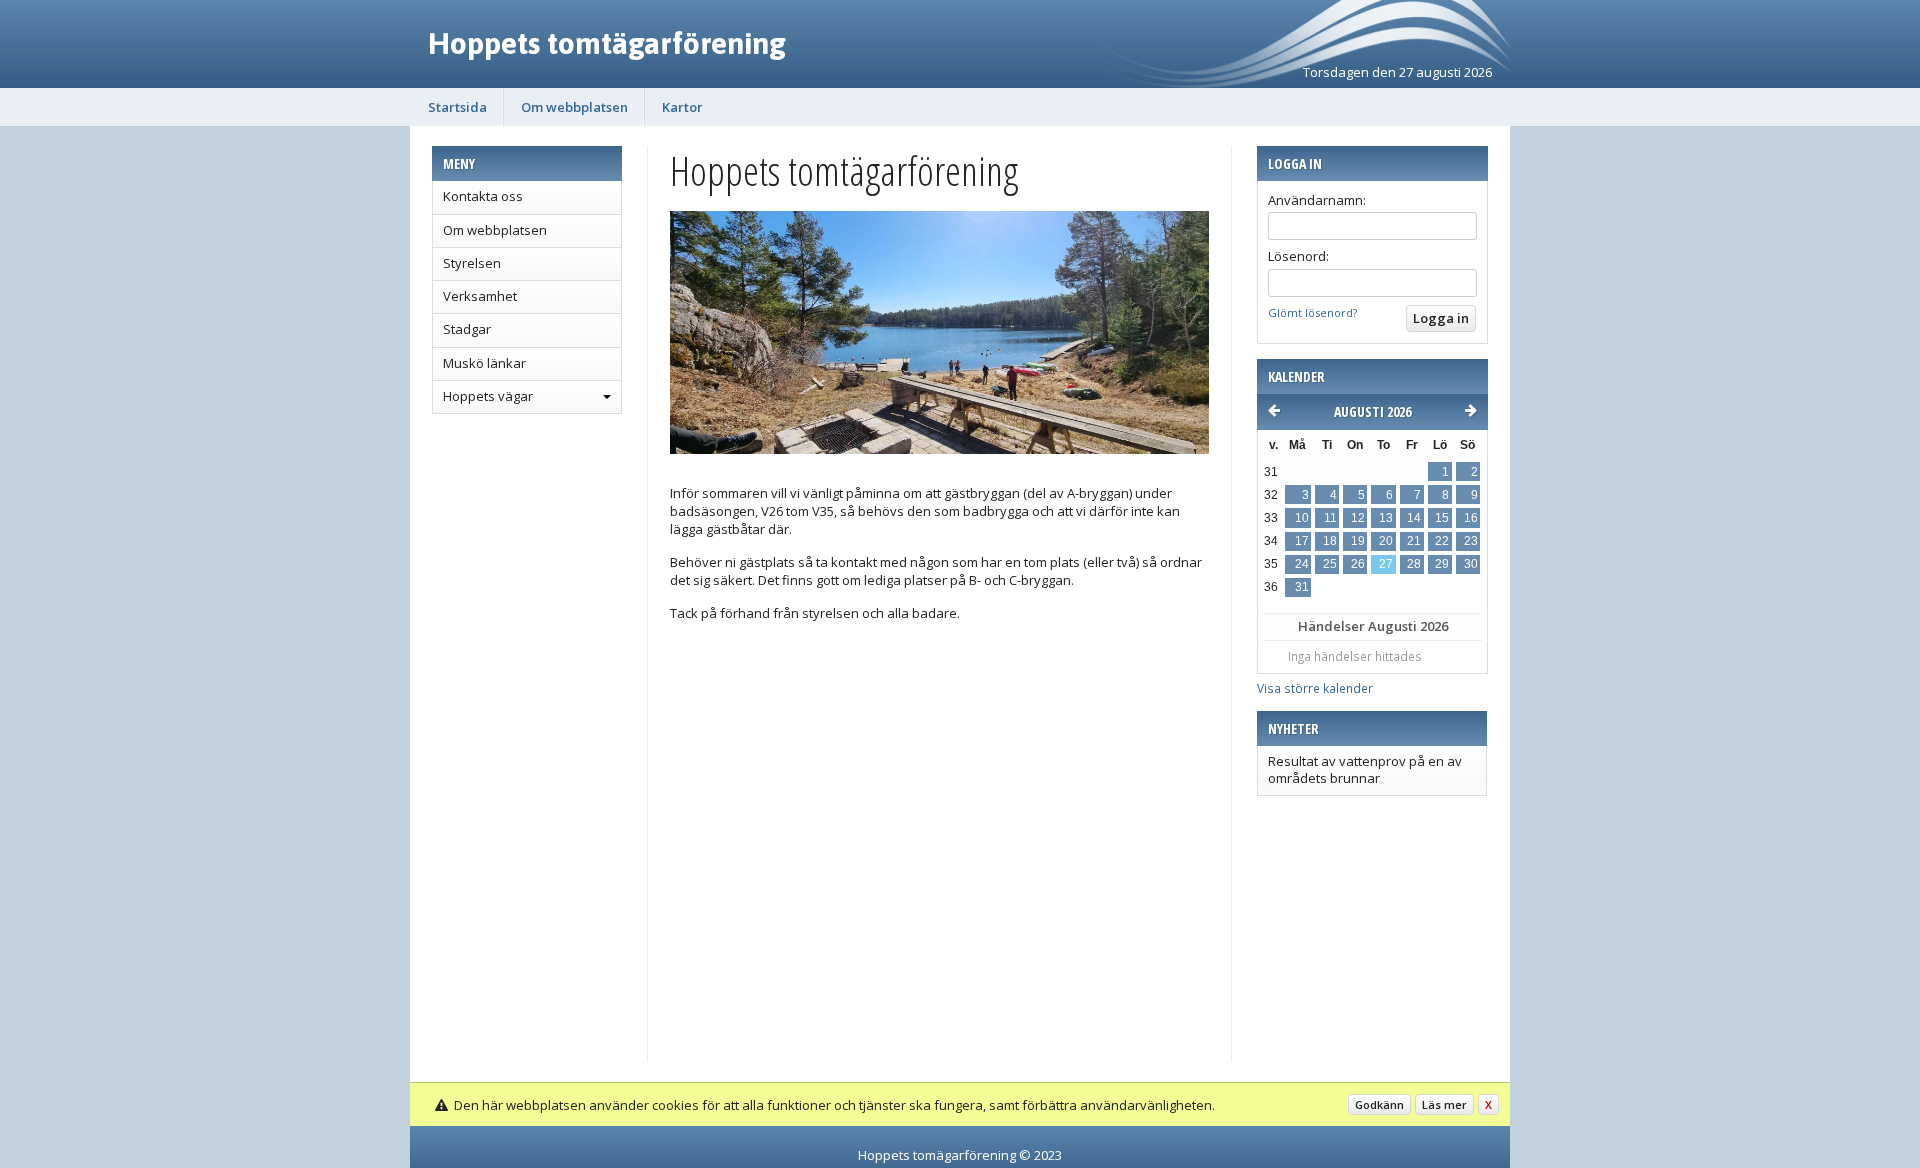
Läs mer (1444, 1104)
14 (1414, 518)
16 (1471, 518)
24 (1302, 564)
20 (1386, 541)
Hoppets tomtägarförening (607, 43)
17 (1302, 541)
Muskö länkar (484, 363)
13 (1386, 518)
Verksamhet (480, 296)
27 (1386, 564)
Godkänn (1379, 1104)
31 (1302, 587)
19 (1358, 541)
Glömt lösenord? (1312, 312)
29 (1442, 564)
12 (1358, 518)
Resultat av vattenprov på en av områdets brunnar (1365, 769)
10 (1302, 518)
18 (1330, 541)
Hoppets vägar (488, 396)
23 (1471, 541)
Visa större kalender (1315, 688)
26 (1358, 564)
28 (1414, 564)
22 (1442, 541)
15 (1442, 518)
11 (1330, 518)
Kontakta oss (483, 196)
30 (1471, 564)
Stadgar (467, 329)
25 (1330, 564)
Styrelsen (472, 263)
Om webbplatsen (574, 107)
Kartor (682, 107)
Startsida (457, 107)
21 (1414, 541)
